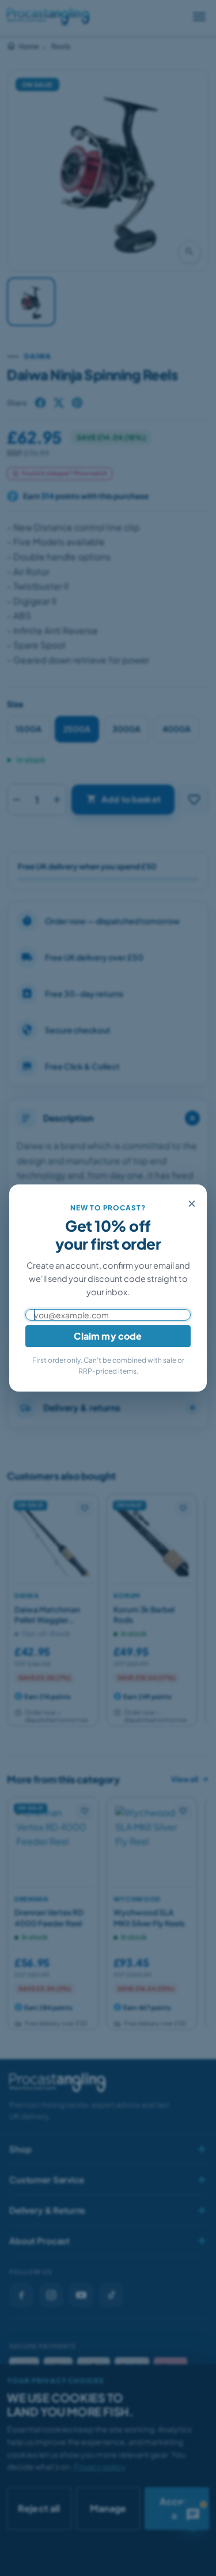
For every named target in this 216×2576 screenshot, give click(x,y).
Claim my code (108, 1336)
